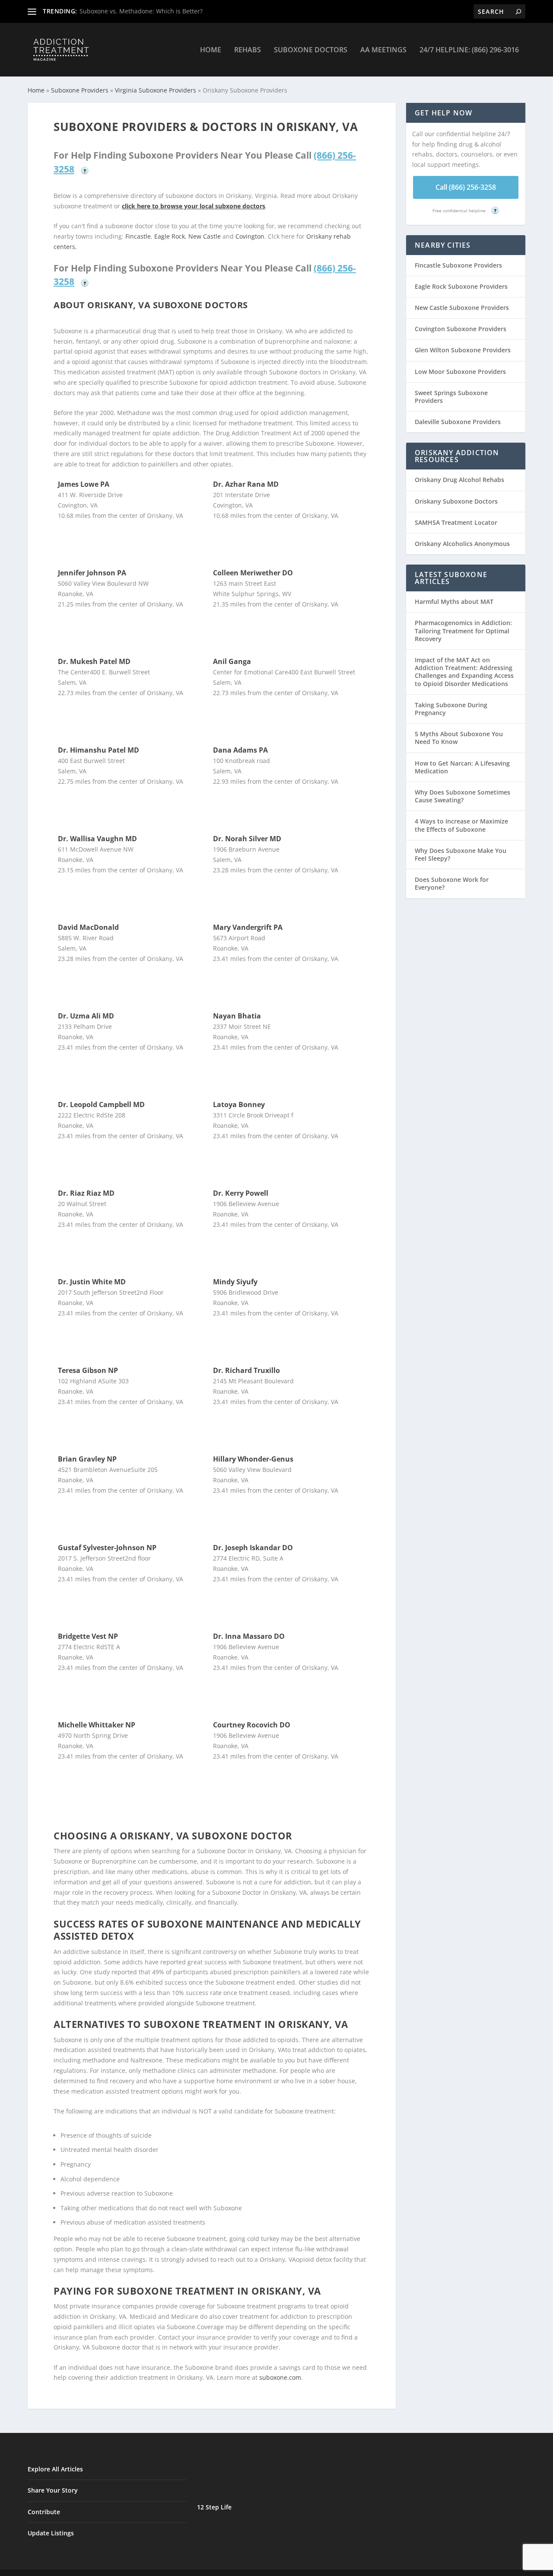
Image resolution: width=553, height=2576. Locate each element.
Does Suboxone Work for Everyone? (452, 883)
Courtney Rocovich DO (252, 1725)
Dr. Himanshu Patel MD (99, 750)
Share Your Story (53, 2490)
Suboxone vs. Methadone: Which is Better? (141, 11)
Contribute (44, 2512)
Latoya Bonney (239, 1104)
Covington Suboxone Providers (461, 329)
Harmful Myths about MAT (454, 602)
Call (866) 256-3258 (466, 187)
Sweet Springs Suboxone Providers (451, 397)
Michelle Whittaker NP (97, 1725)
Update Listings (51, 2533)
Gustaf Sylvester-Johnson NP (107, 1548)
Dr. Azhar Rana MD (246, 484)
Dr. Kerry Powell (241, 1193)
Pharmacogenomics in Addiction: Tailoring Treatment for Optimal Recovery (463, 630)
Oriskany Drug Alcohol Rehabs (459, 480)
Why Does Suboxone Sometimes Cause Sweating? (462, 796)
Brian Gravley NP (87, 1459)
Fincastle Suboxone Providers (458, 265)
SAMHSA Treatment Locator (456, 522)
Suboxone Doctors (311, 50)
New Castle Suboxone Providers (462, 308)
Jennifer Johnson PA (92, 573)
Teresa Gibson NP (88, 1370)
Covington (250, 236)
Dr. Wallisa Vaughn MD (97, 839)
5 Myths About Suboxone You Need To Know (459, 738)
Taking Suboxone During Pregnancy (451, 709)
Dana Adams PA (240, 750)
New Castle (205, 236)
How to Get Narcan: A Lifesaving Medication (462, 767)
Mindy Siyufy (235, 1282)
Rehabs (248, 50)
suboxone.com (280, 2377)
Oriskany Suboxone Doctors (456, 501)
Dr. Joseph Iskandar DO (253, 1548)
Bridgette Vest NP (88, 1636)
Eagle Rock (170, 236)
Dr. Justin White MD (92, 1282)
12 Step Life (214, 2507)
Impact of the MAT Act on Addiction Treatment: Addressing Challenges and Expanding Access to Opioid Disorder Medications (464, 672)
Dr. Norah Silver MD (247, 839)
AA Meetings (383, 50)
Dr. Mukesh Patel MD (94, 661)
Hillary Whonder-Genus (253, 1459)
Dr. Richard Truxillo (246, 1370)
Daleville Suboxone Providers (458, 422)
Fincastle (138, 236)
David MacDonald (88, 927)
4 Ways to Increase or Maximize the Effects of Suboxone (461, 825)
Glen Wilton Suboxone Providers (463, 350)
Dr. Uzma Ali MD (86, 1016)
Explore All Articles (55, 2469)
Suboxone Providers (80, 90)
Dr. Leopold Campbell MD (101, 1104)
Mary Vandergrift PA (248, 927)
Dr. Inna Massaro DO (249, 1636)
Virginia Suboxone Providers (156, 90)
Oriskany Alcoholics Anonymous (462, 544)
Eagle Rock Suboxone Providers (461, 286)
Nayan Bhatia (237, 1016)
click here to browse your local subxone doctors (194, 206)
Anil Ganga (232, 661)
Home (211, 50)
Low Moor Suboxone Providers (460, 372)
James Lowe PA (84, 484)
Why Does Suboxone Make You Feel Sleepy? (461, 854)
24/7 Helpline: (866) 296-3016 (469, 50)
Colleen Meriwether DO (253, 573)
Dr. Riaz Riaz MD (86, 1193)
